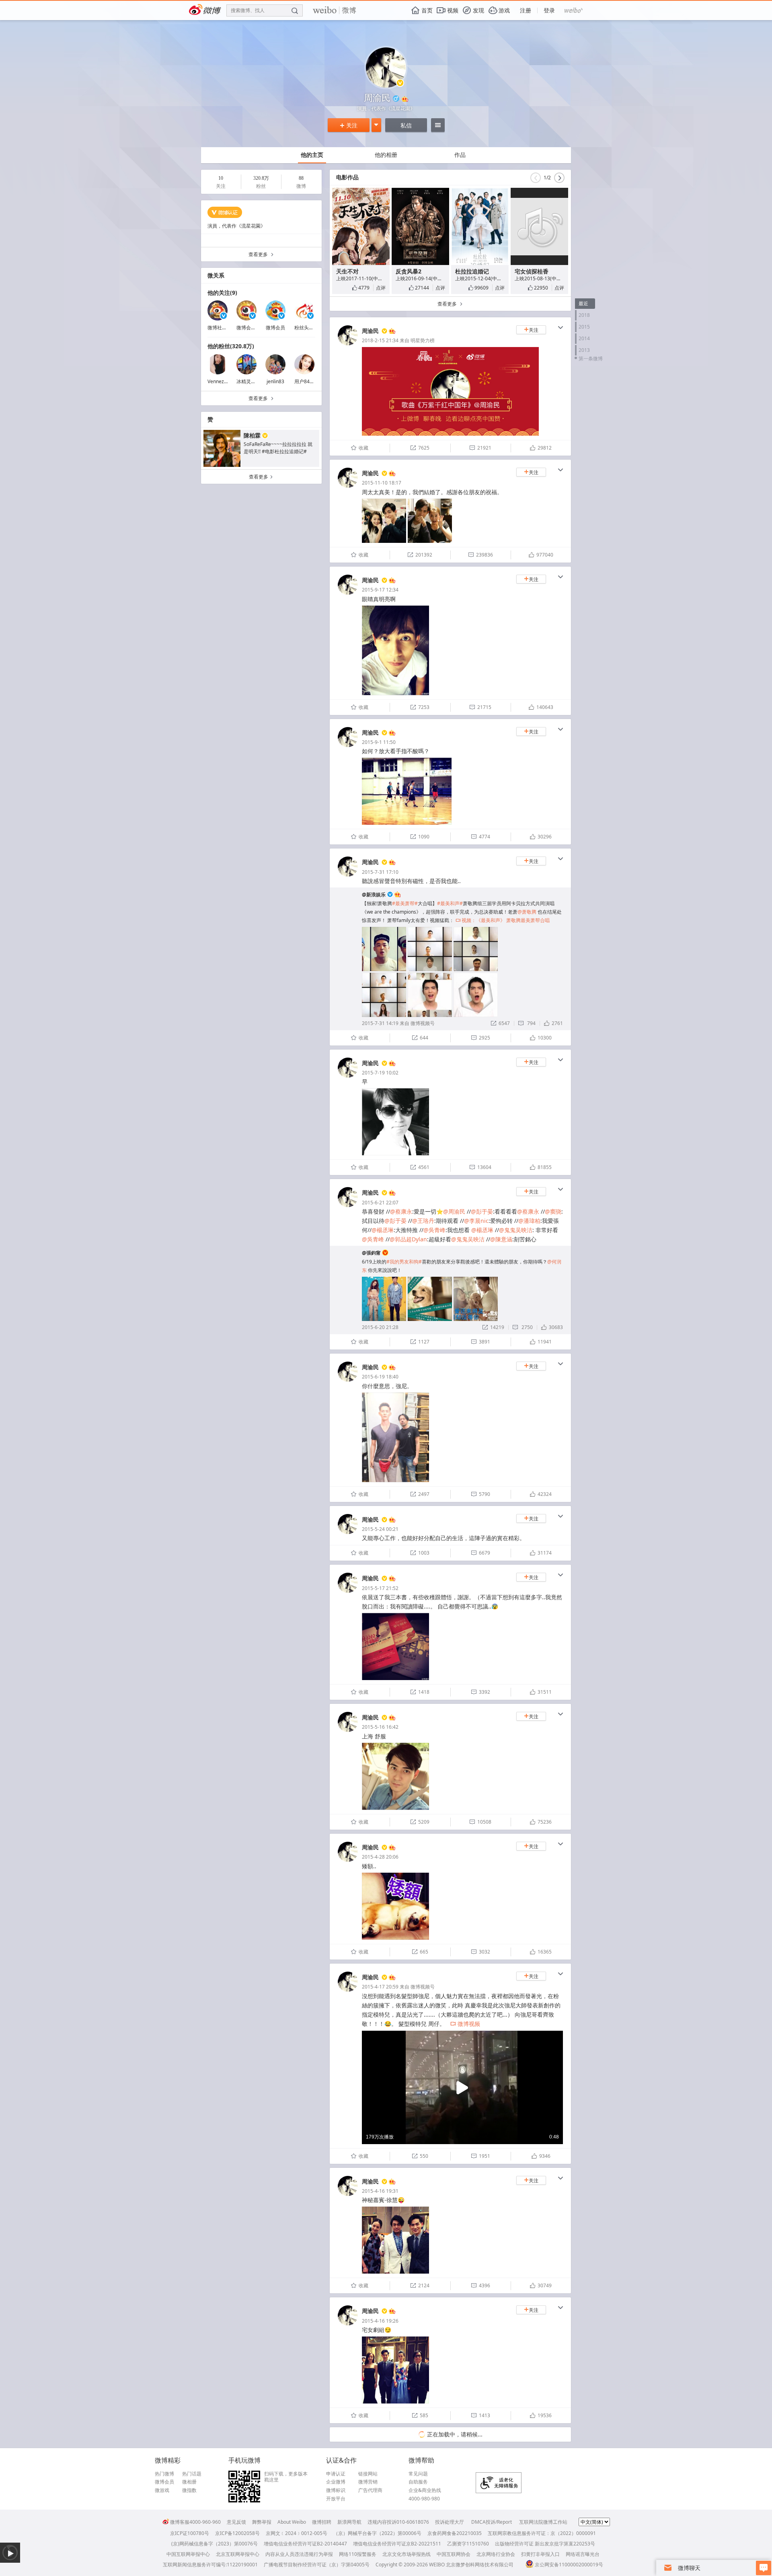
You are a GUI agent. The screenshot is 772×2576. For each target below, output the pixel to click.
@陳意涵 (501, 1239)
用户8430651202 (313, 381)
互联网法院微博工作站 (543, 2522)
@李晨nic (476, 1221)
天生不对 (347, 271)
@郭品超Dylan (408, 1239)
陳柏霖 (252, 435)
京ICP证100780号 (190, 2533)
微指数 (189, 2490)
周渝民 (370, 331)
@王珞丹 (423, 1221)
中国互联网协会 (454, 2554)
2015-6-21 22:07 (380, 1203)
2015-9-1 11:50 (379, 742)
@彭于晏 (482, 1211)
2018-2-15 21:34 (380, 340)
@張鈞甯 (371, 1253)
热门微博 (164, 2474)
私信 (406, 125)
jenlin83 (275, 381)
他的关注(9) (222, 293)
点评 (381, 288)
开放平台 (336, 2499)
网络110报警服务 (358, 2554)
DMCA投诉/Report (492, 2522)
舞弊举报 (262, 2522)
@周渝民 (454, 1211)
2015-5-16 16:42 (380, 1727)
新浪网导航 (349, 2522)
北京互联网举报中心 (238, 2554)
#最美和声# (450, 903)
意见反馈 (236, 2522)
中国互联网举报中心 (188, 2554)
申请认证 (336, 2474)
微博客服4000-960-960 (195, 2522)
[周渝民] (348, 344)
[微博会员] (391, 331)
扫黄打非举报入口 (540, 2554)
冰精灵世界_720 (254, 381)
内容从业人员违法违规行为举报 (299, 2554)
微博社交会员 (222, 328)
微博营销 (368, 2482)
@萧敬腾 (527, 912)
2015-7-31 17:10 (380, 872)
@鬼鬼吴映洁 (516, 1230)
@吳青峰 (434, 1230)
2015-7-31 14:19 (380, 1023)
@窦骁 (553, 1211)
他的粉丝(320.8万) (231, 346)
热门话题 (192, 2474)
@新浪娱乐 (374, 895)
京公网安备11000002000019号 (569, 2565)
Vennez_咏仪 (222, 381)
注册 (526, 10)
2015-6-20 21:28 (380, 1327)
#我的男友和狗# (404, 1262)
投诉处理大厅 (450, 2522)
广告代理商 (370, 2490)
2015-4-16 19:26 (380, 2321)
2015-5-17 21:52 (380, 1588)
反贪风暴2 (409, 271)
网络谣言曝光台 (583, 2554)
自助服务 (418, 2482)
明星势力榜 (423, 340)
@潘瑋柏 (529, 1221)
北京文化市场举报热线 (407, 2554)
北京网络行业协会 (496, 2554)
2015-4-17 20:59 (380, 1987)
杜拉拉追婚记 (472, 271)
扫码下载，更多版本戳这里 (286, 2477)
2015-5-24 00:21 (380, 1529)
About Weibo (292, 2522)
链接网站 (368, 2474)
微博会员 (275, 328)
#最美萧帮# (405, 903)
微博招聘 (322, 2522)
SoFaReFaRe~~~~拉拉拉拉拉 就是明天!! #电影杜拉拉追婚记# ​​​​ (278, 448)
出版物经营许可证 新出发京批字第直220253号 (545, 2544)
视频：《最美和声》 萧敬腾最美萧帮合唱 (503, 920)
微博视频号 (423, 1023)
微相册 (189, 2482)
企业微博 (336, 2482)
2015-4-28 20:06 (380, 1857)
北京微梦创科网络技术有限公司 (480, 2565)
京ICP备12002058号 (237, 2533)
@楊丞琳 (383, 1230)
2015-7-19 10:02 (380, 1073)
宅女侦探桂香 (532, 271)
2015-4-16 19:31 (380, 2191)
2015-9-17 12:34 (380, 590)
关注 (349, 125)
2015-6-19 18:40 (380, 1377)
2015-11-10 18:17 (382, 483)
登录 (549, 10)
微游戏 (162, 2490)
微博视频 (465, 2024)
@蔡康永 (401, 1211)
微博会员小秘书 (253, 328)
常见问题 (418, 2474)
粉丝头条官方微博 (314, 328)
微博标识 (336, 2490)
